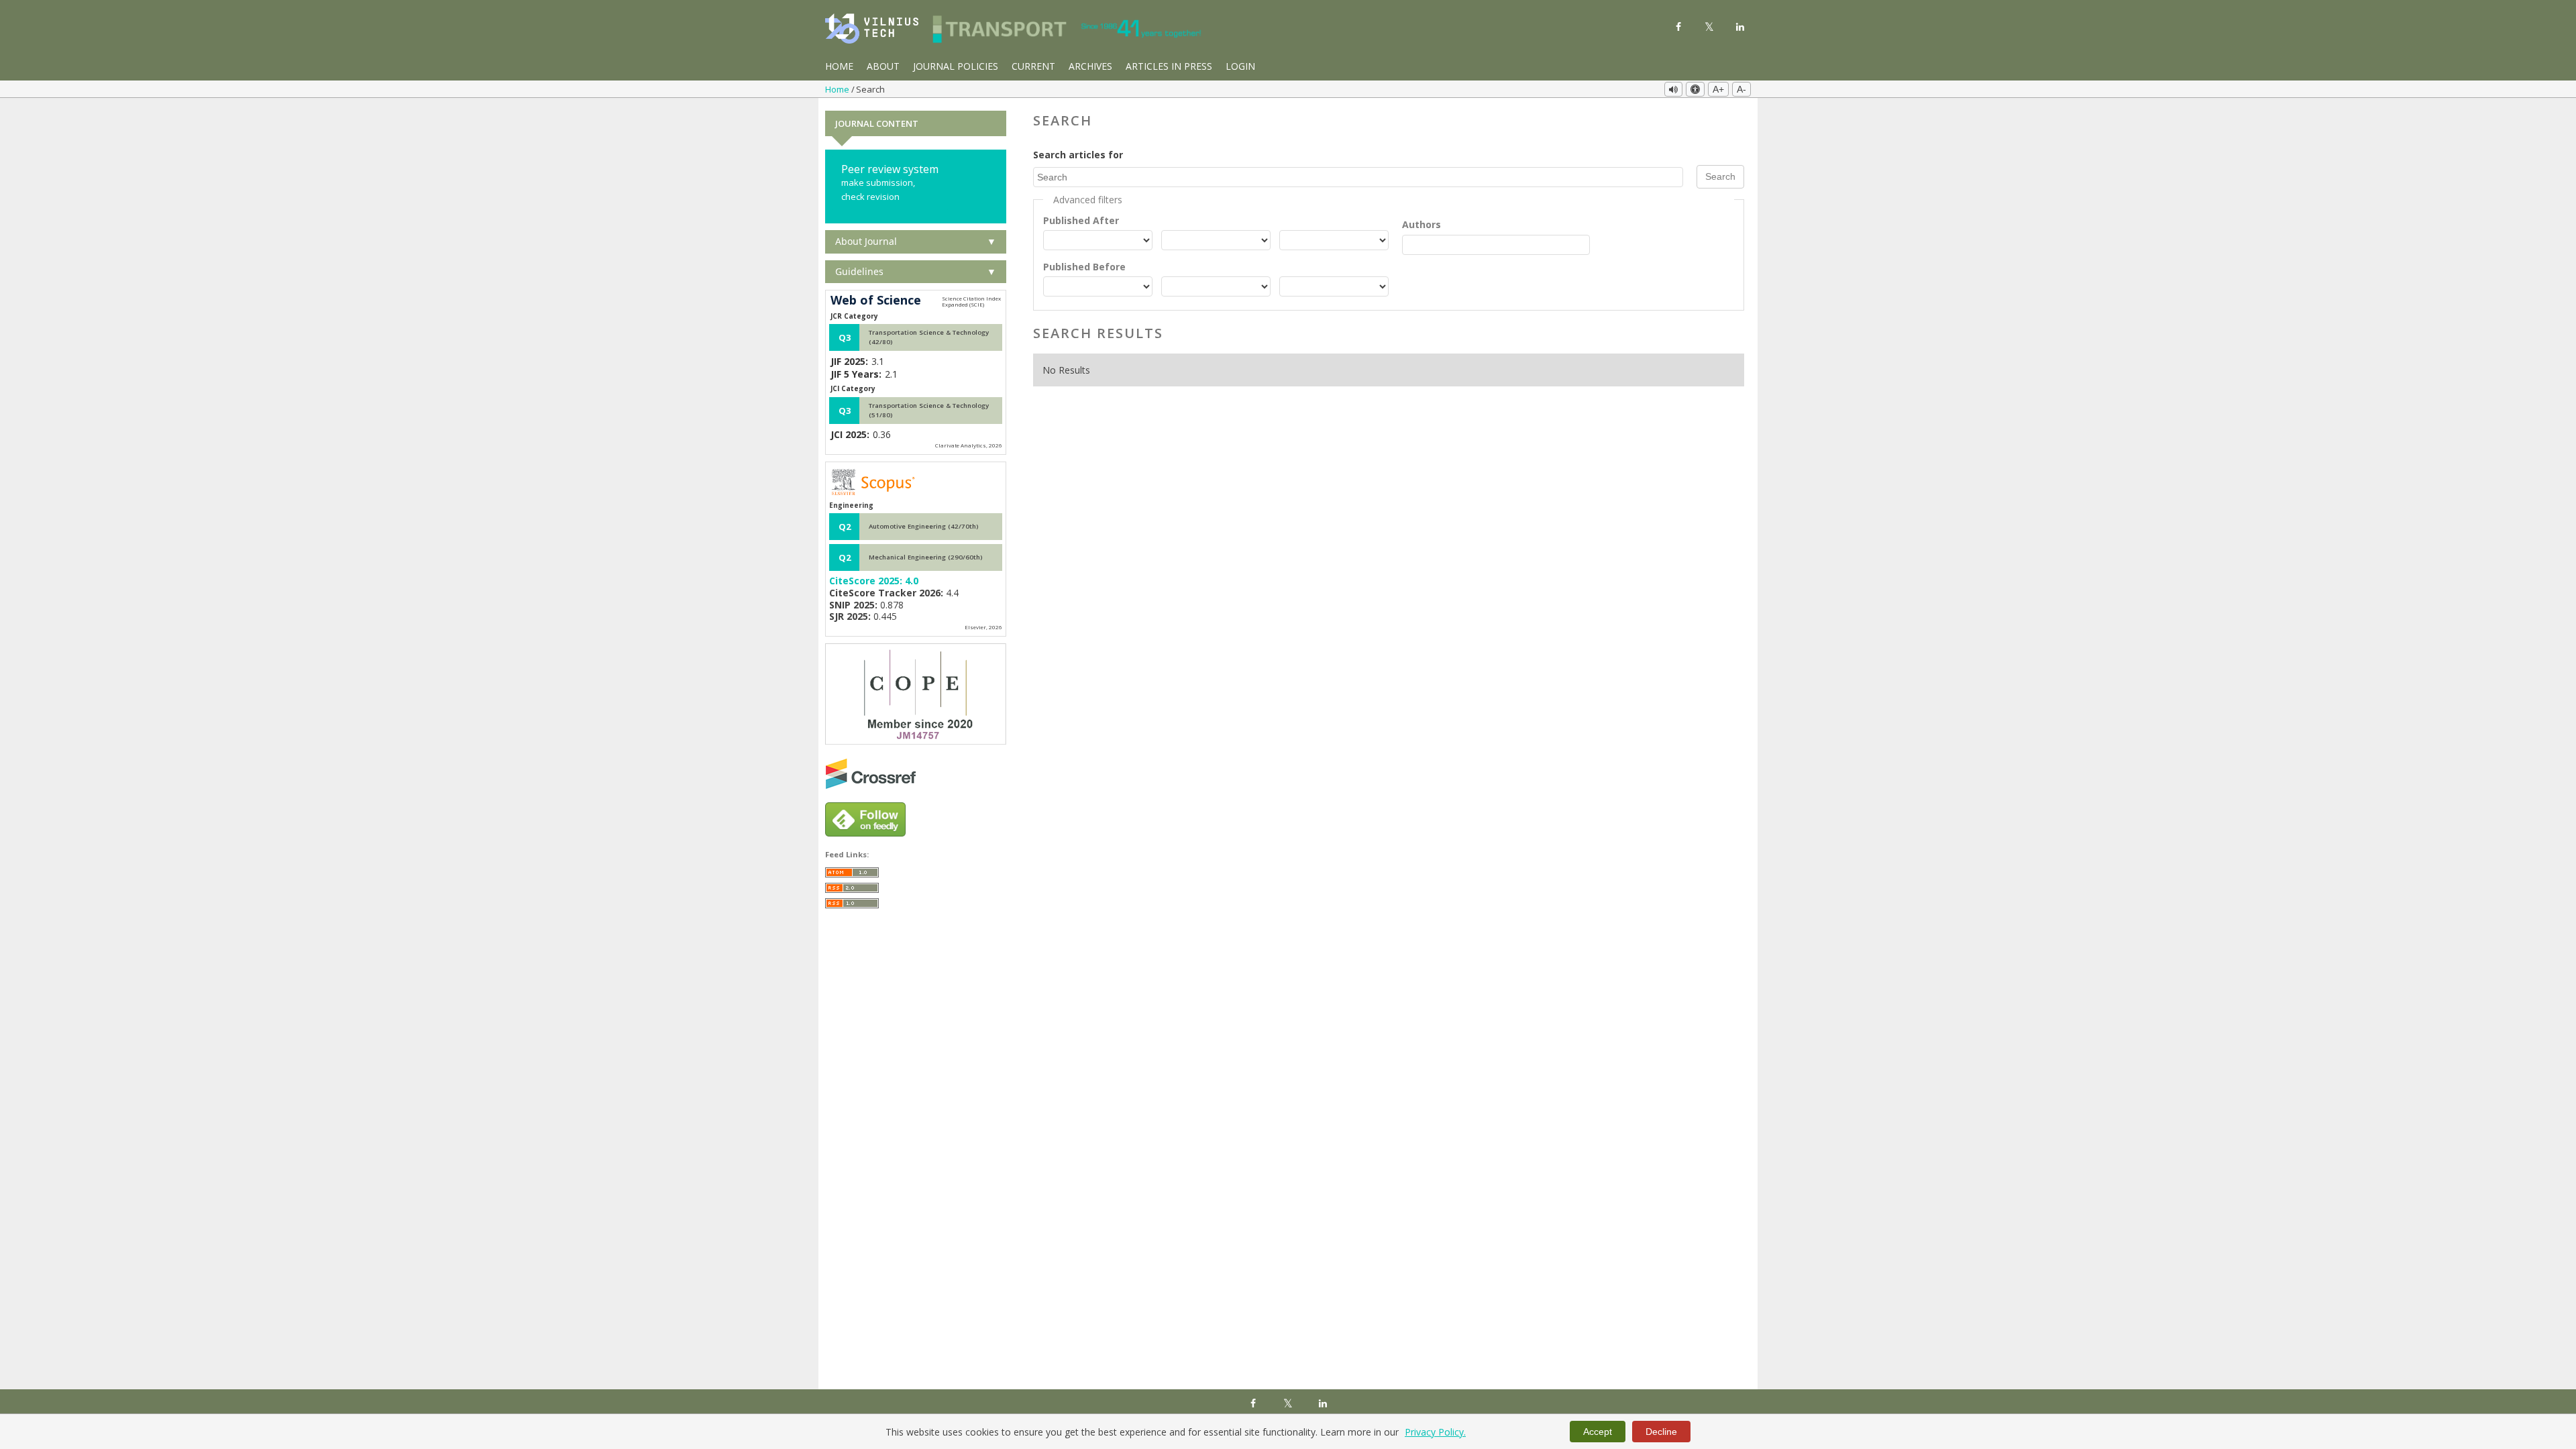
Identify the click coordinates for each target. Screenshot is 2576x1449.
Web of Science (876, 301)
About (883, 66)
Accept (1598, 1432)
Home (839, 66)
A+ (1718, 89)
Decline (1661, 1432)
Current (1033, 66)
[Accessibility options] (1695, 89)
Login (1240, 66)
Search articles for (1078, 155)
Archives (1090, 66)
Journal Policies (956, 66)
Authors (1421, 224)
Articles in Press (1169, 66)
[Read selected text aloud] (1673, 89)
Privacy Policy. (1435, 1432)
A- (1741, 89)
